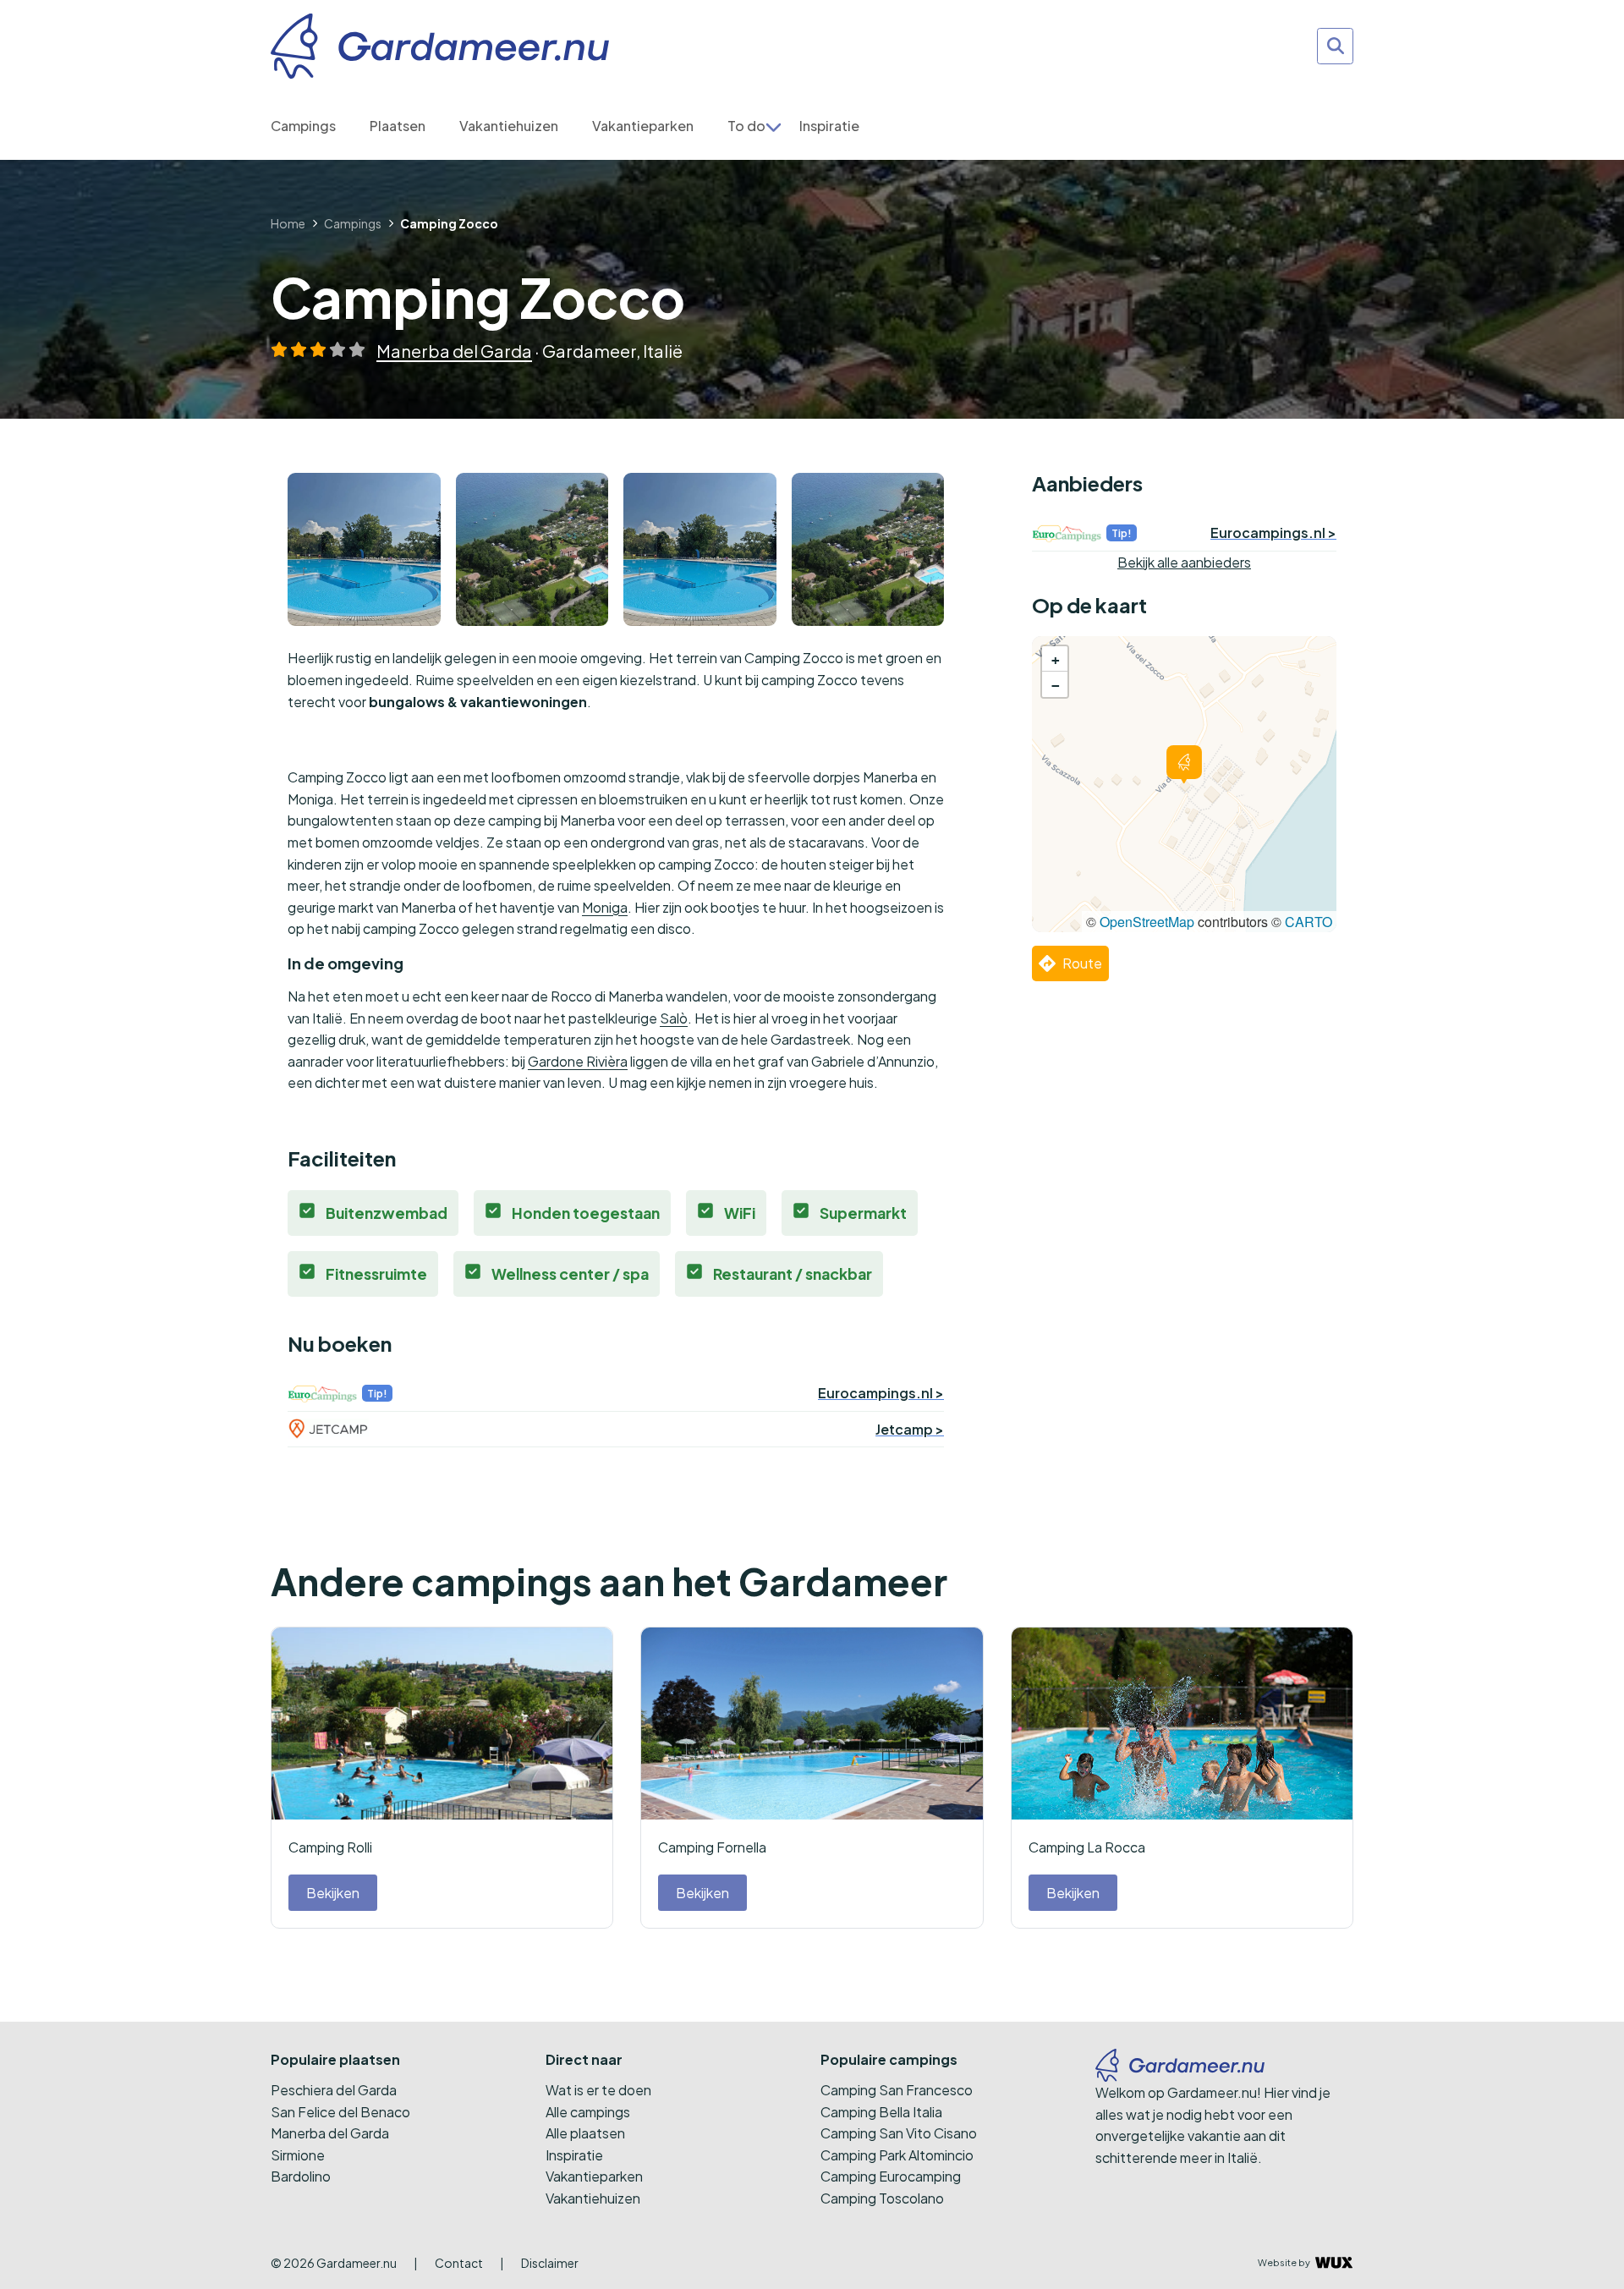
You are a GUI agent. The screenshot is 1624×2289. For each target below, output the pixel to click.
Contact (459, 2263)
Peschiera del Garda (334, 2090)
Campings (303, 126)
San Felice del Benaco (340, 2112)
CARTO (1309, 922)
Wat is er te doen (598, 2090)
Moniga (605, 907)
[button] (1184, 765)
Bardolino (301, 2176)
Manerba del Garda (454, 351)
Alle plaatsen (585, 2133)
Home (288, 223)
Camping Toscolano (882, 2198)
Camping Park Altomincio (897, 2155)
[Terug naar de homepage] (440, 46)
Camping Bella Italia (881, 2112)
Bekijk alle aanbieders (1184, 562)
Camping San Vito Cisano (899, 2133)
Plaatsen (398, 126)
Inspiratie (829, 126)
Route (1082, 963)
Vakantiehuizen (509, 126)
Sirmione (298, 2155)
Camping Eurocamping (891, 2176)
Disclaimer (550, 2263)
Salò (674, 1018)
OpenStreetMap (1147, 922)
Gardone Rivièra (578, 1061)
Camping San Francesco (897, 2090)
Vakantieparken (643, 126)
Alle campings (588, 2112)
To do (746, 126)
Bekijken (333, 1893)
